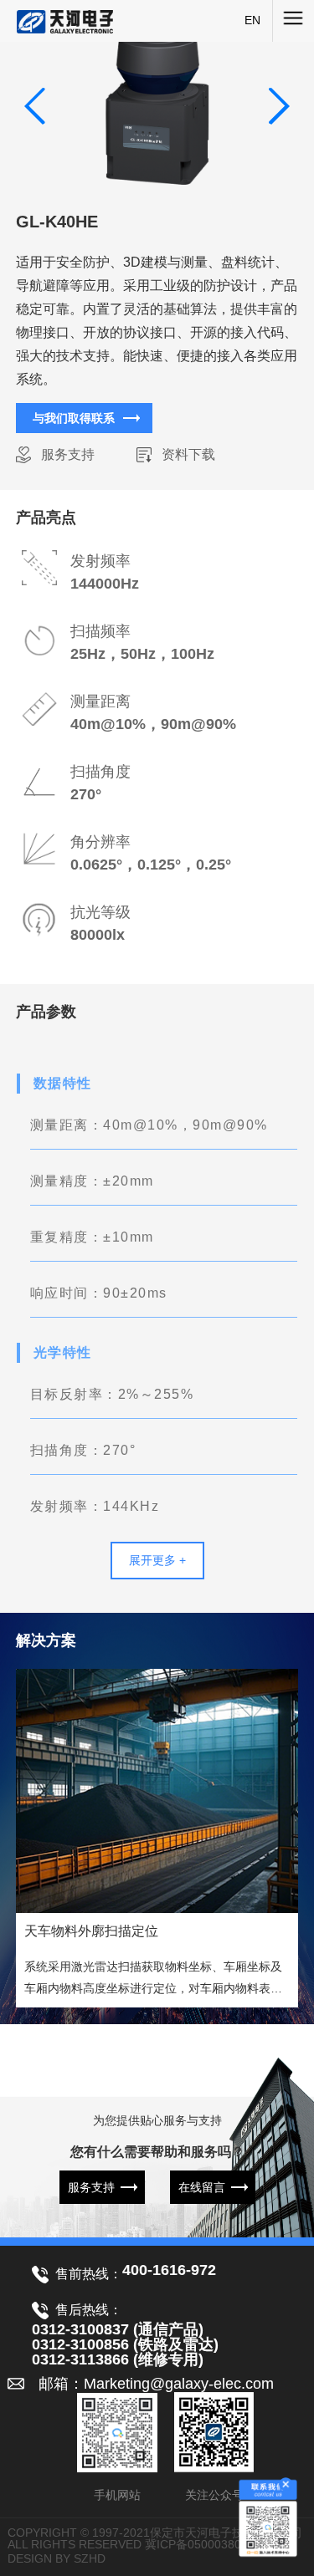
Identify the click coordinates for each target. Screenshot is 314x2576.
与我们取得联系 (74, 418)
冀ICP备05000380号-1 (204, 2544)
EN (252, 20)
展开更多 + (157, 1560)
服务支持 (68, 454)
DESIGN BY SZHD (57, 2558)
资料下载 (188, 454)
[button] (278, 106)
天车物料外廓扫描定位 (91, 1931)
